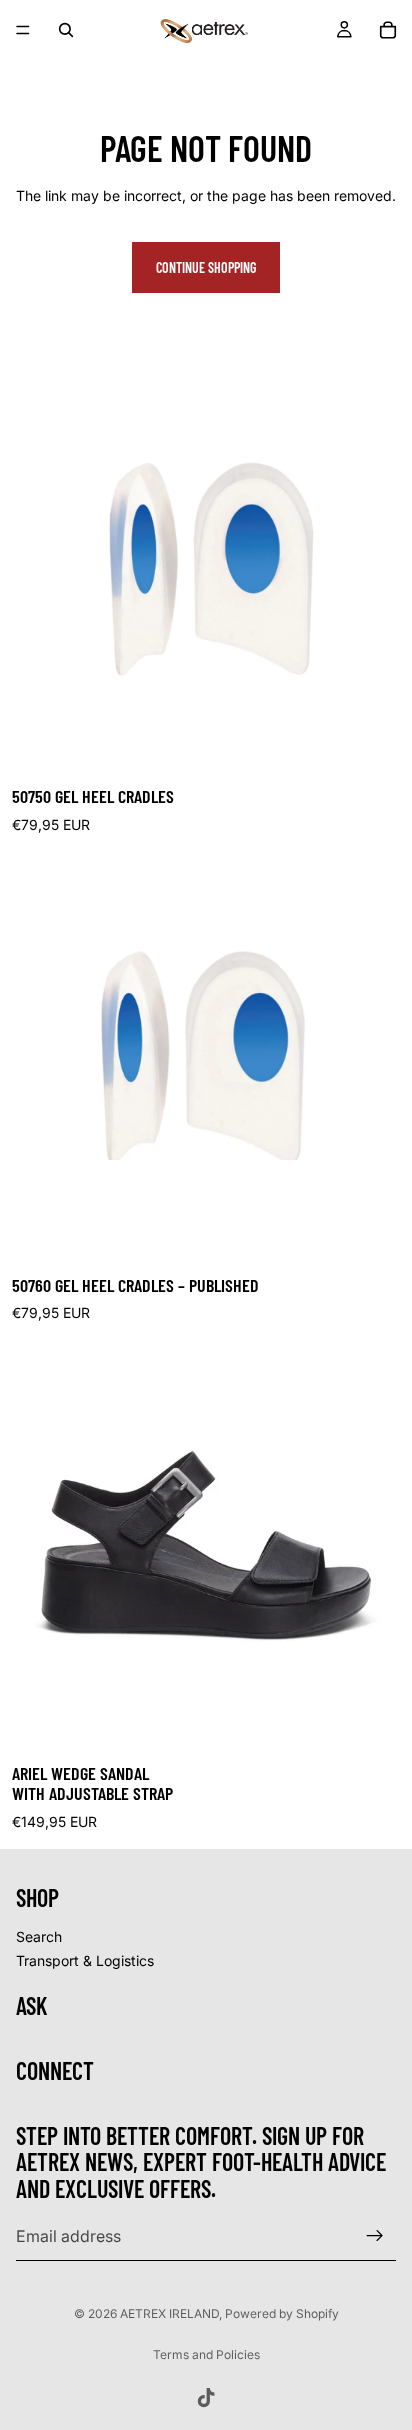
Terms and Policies (206, 2354)
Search (39, 1936)
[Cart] (388, 30)
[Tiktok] (206, 2398)
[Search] (66, 30)
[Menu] (23, 30)
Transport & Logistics (85, 1959)
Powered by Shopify (282, 2313)
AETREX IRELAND (169, 2313)
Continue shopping (206, 267)
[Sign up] (375, 2236)
